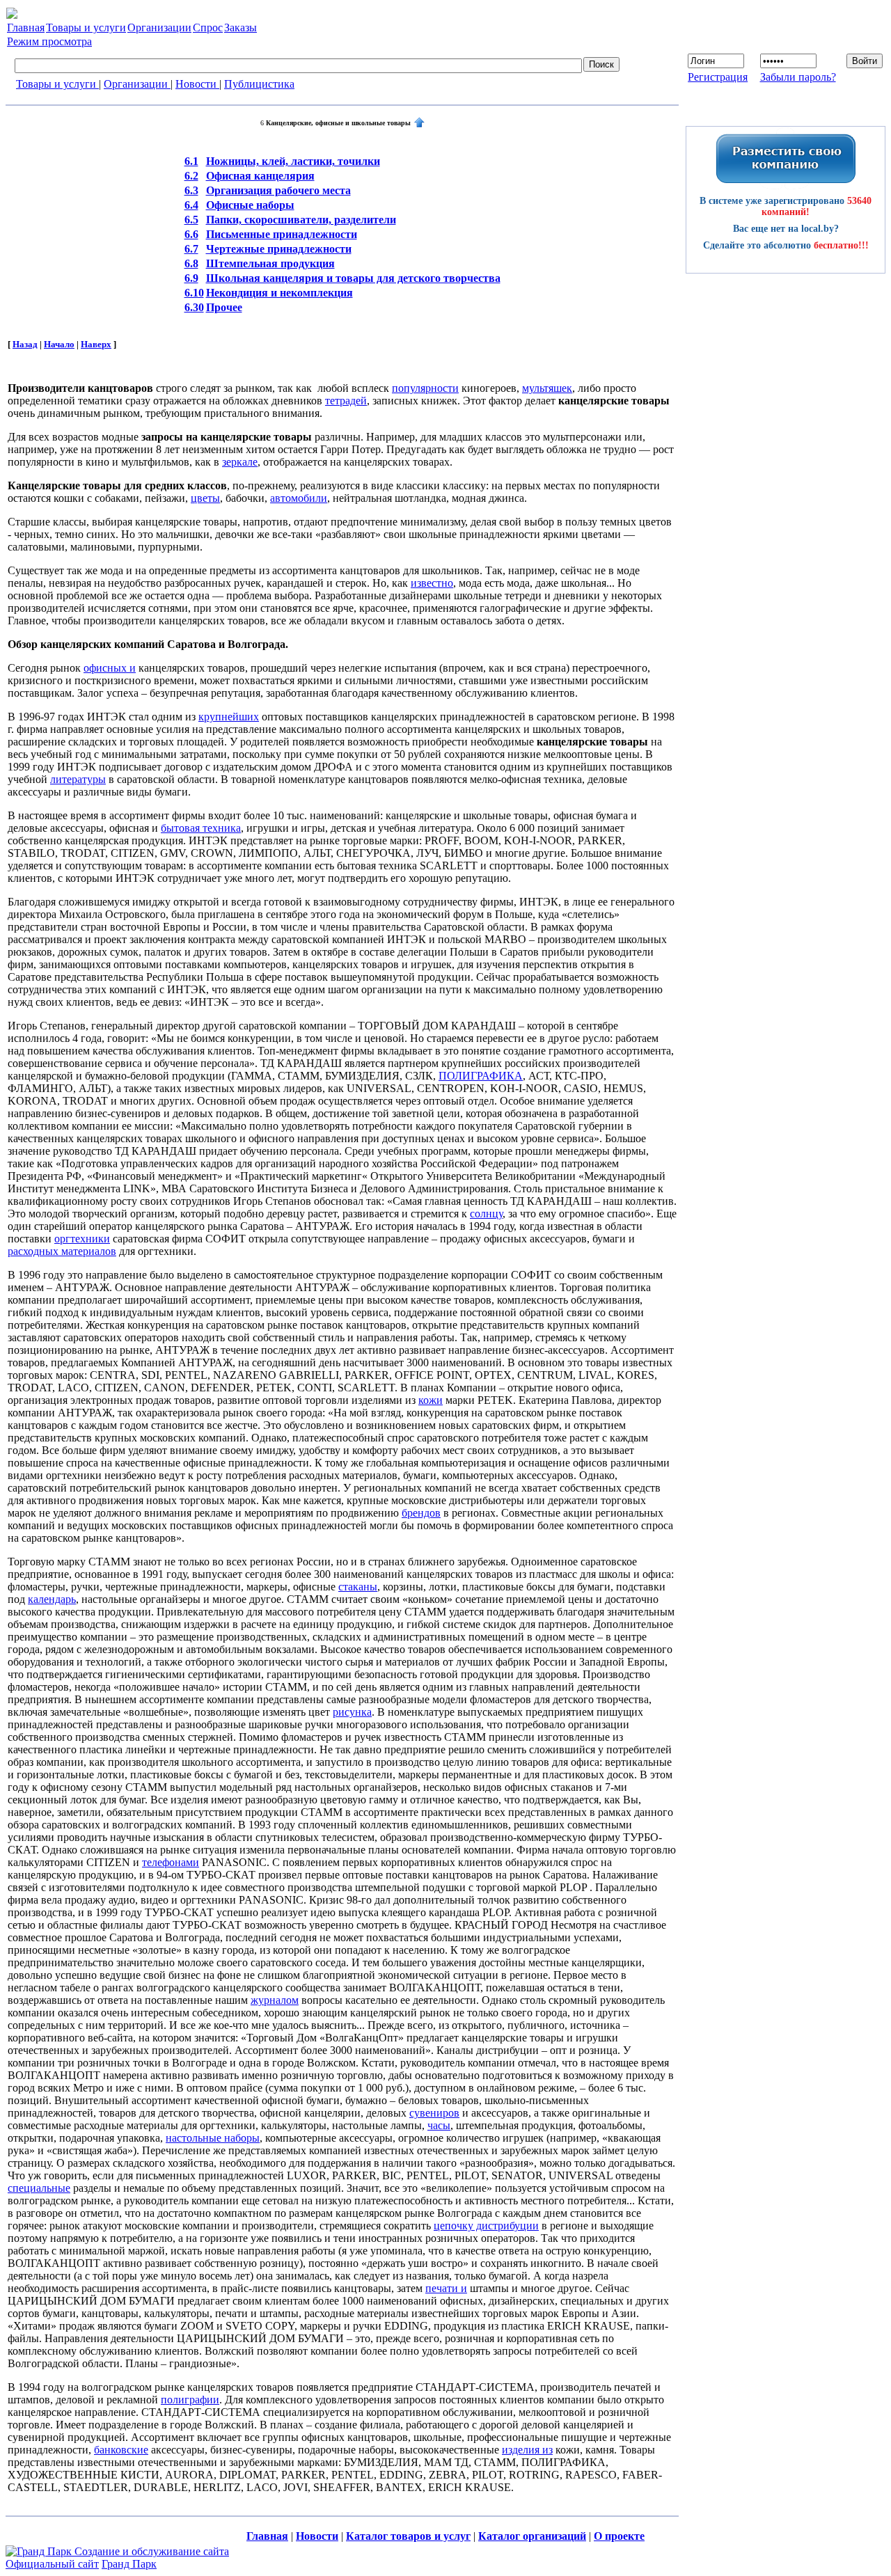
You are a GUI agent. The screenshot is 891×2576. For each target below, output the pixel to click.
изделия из (527, 2450)
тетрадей (346, 401)
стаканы (358, 1587)
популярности (425, 388)
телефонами (171, 1862)
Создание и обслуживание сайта (152, 2551)
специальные (39, 2188)
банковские (121, 2450)
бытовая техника (201, 828)
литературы (78, 779)
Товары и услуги (57, 84)
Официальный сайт (52, 2564)
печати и (446, 2288)
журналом (275, 2000)
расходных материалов (62, 1251)
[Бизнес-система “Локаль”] (12, 15)
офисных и (110, 668)
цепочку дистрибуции (486, 2226)
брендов (421, 1513)
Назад (25, 344)
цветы (205, 498)
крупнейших (229, 717)
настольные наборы (213, 2138)
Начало (59, 344)
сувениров (434, 2113)
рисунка (352, 1712)
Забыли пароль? (798, 77)
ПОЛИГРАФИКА (481, 1076)
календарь (52, 1599)
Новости (197, 84)
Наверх (96, 344)
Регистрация (718, 77)
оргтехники (82, 1239)
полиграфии (190, 2400)
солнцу (486, 1214)
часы (439, 2125)
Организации (137, 84)
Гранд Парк (129, 2564)
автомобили (299, 498)
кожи (431, 1400)
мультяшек (547, 388)
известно (432, 583)
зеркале (240, 462)
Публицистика (259, 84)
